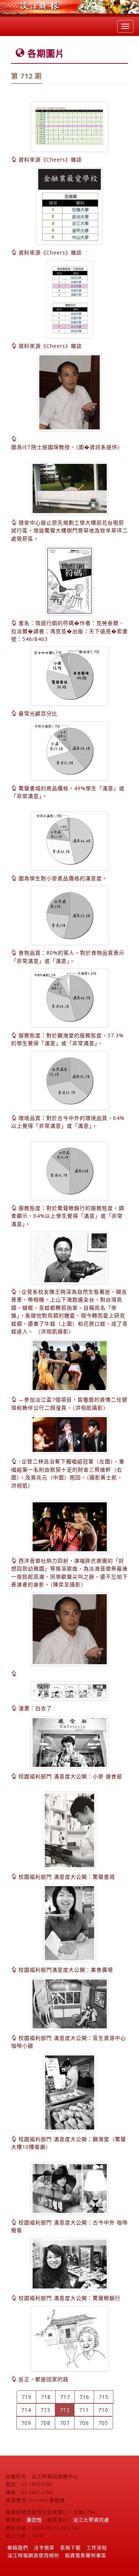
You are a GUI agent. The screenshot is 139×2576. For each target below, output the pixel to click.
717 (65, 2397)
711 (84, 2410)
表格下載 (70, 2547)
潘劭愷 (34, 2520)
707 (65, 2423)
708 (45, 2423)
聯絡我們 (18, 2547)
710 (103, 2410)
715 (104, 2397)
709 (26, 2423)
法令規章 (44, 2547)
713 (45, 2410)
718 (46, 2397)
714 (26, 2410)
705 (103, 2423)
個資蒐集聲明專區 (86, 2555)
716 (84, 2397)
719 (27, 2397)
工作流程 (97, 2547)
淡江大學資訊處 (91, 2520)
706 (84, 2423)
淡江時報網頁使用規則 (33, 2555)
